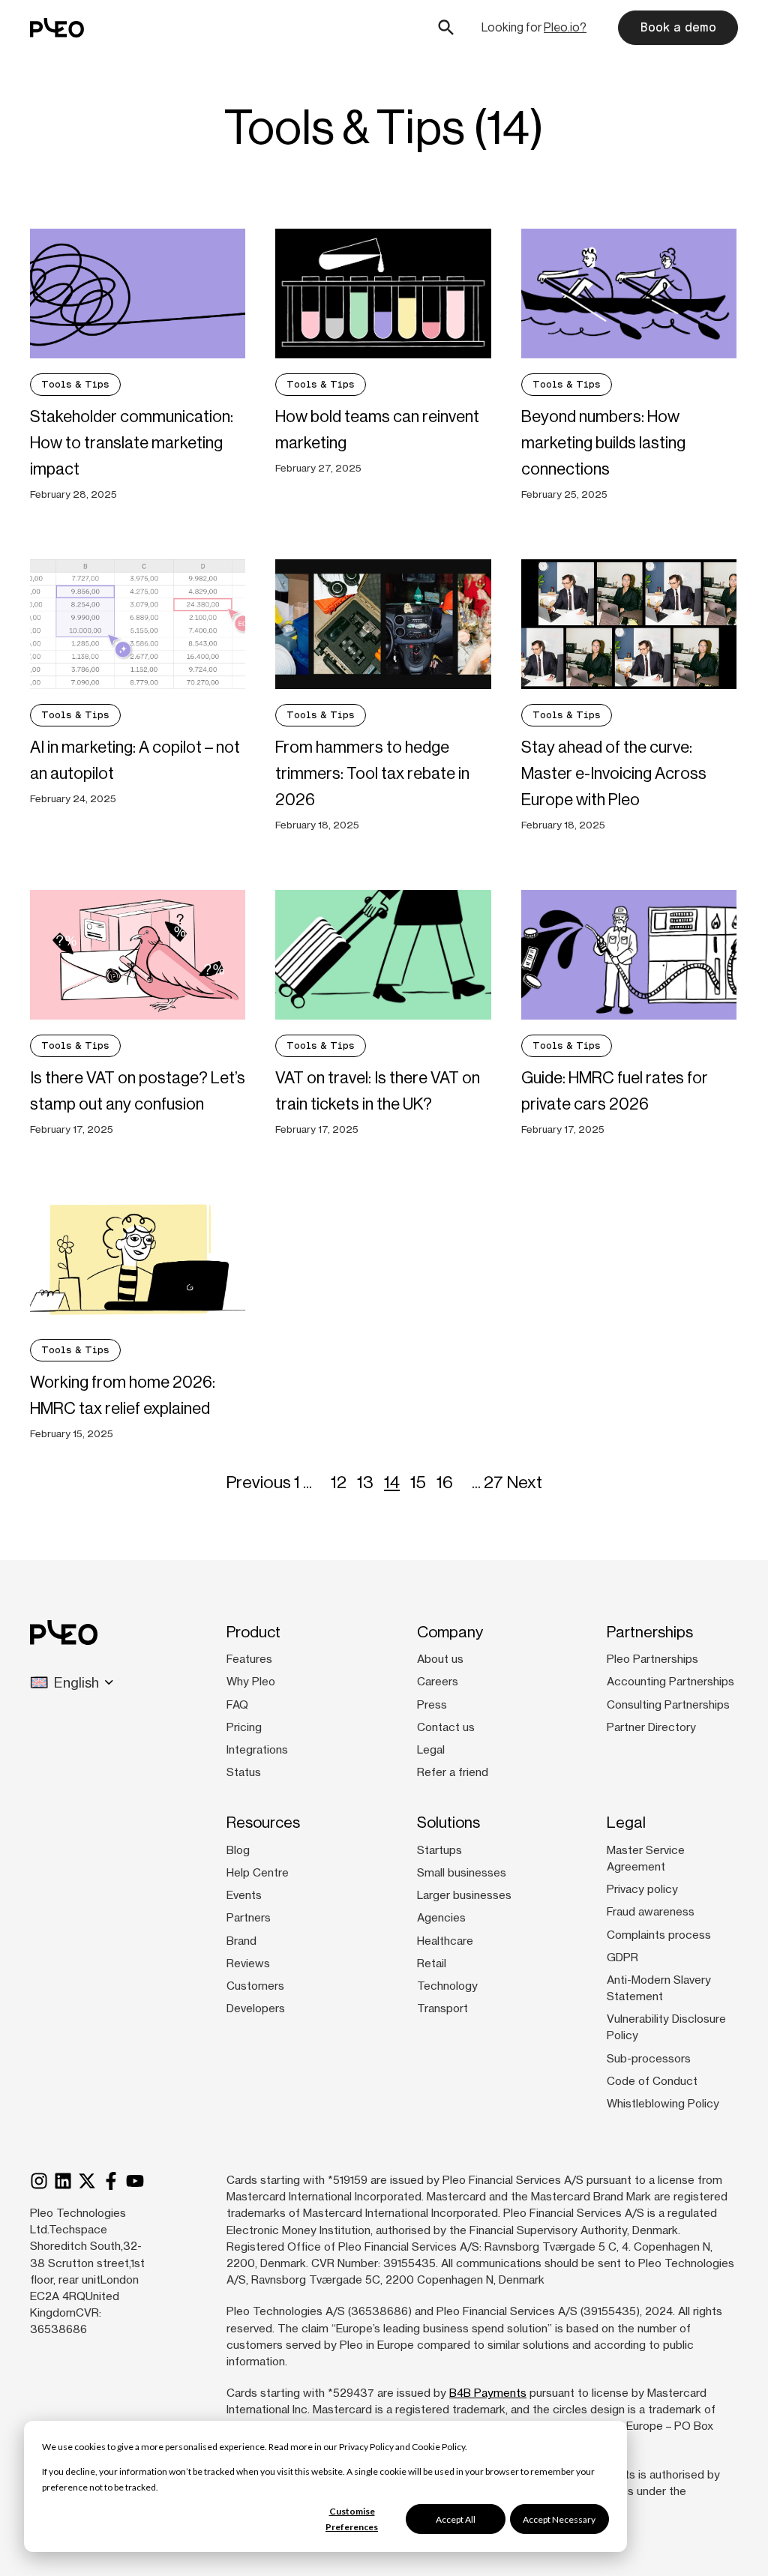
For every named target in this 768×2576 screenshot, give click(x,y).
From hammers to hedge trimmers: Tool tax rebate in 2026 (372, 773)
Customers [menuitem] (255, 1986)
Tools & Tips (75, 384)
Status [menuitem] (244, 1772)
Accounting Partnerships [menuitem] (670, 1682)
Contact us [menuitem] (446, 1727)
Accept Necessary (559, 2519)
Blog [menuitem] (238, 1850)
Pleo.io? (565, 27)
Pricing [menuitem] (244, 1727)
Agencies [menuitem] (441, 1918)
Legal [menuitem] (431, 1750)
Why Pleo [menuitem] (251, 1682)
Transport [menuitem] (442, 2008)
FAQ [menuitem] (237, 1705)
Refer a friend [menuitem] (453, 1772)
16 (445, 1482)
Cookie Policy (438, 2447)
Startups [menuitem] (439, 1850)
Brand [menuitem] (241, 1941)
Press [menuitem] (432, 1705)
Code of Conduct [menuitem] (652, 2081)
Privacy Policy (366, 2447)
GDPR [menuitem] (622, 1957)
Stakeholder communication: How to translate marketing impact (132, 443)
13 (365, 1482)
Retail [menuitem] (432, 1963)
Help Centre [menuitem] (258, 1873)
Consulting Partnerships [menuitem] (668, 1705)
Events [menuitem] (244, 1895)
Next (524, 1482)
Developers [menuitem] (256, 2008)
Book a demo (678, 27)
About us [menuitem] (440, 1659)
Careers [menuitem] (438, 1682)
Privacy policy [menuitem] (642, 1889)
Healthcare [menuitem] (445, 1941)
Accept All (456, 2519)
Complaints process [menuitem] (659, 1935)
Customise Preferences (352, 2519)
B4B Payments (488, 2393)
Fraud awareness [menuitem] (651, 1912)
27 (493, 1482)
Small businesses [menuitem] (462, 1873)
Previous (258, 1482)
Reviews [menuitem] (248, 1963)
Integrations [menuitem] (257, 1750)
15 (418, 1482)
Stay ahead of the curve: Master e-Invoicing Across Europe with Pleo (614, 773)
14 (392, 1482)
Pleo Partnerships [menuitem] (652, 1659)
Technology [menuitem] (447, 1986)
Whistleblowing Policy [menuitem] (663, 2104)
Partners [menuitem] (249, 1918)
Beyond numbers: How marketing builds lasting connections (603, 443)
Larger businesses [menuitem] (464, 1895)
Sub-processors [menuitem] (649, 2059)
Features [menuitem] (249, 1659)
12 (339, 1482)
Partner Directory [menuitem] (651, 1727)
